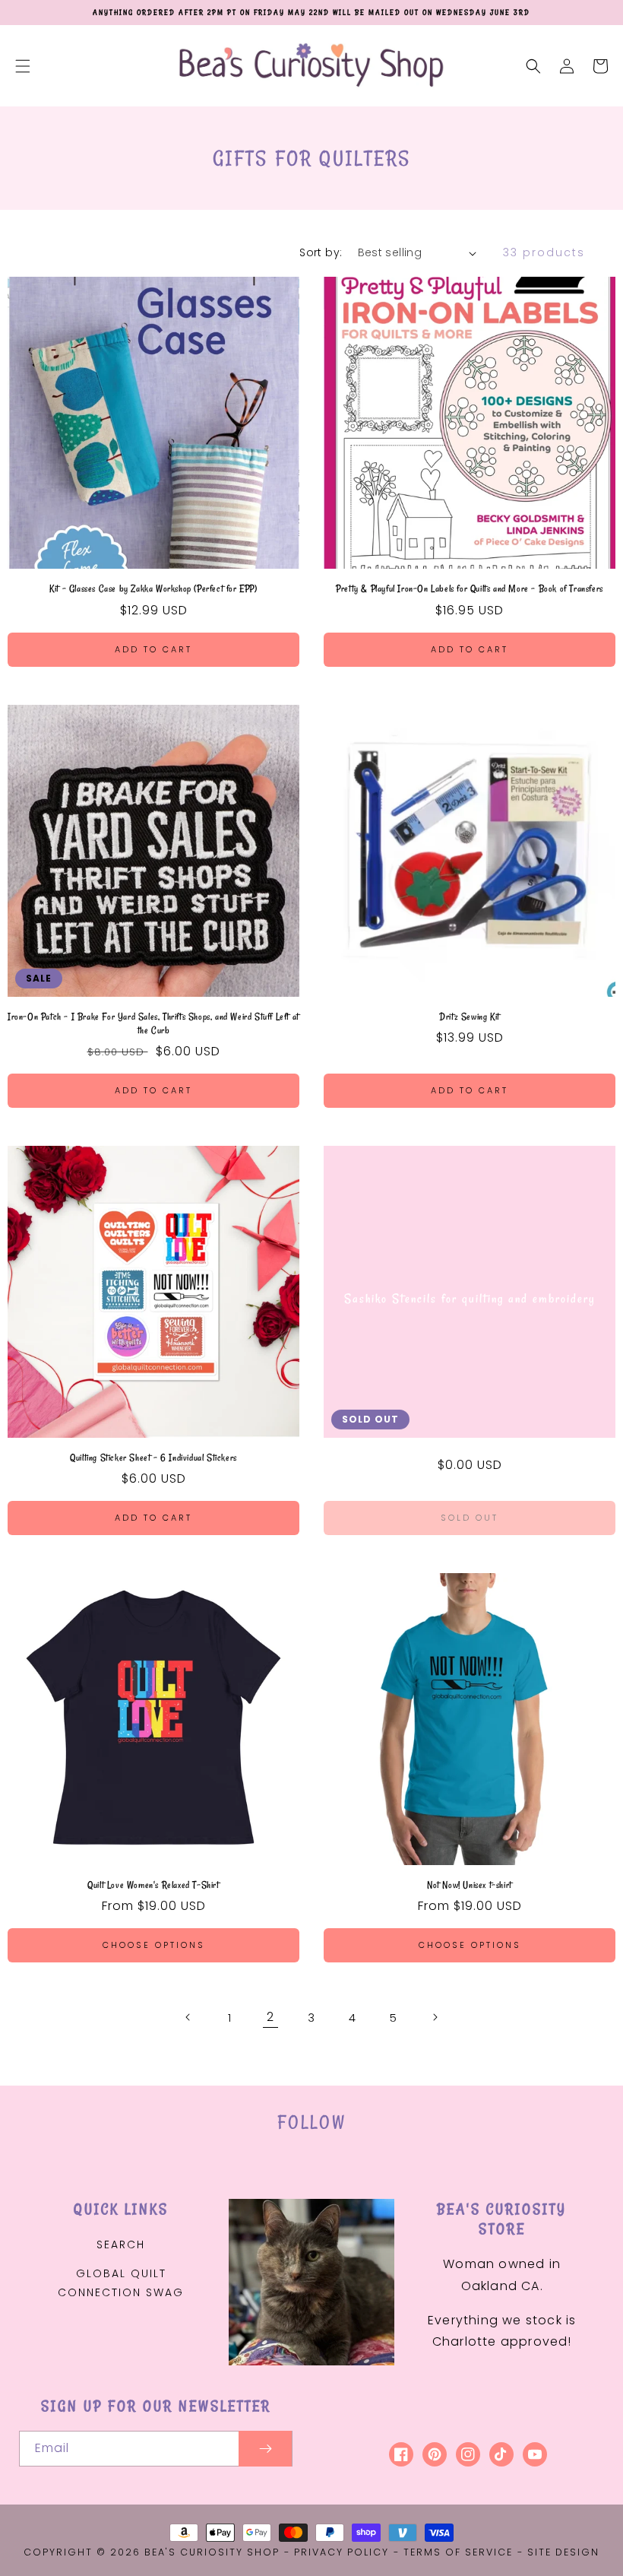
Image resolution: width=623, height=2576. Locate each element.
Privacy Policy (342, 2552)
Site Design (563, 2552)
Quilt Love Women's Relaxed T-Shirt (153, 1884)
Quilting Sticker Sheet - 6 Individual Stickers (153, 1457)
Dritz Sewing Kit (470, 1016)
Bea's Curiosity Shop (212, 2552)
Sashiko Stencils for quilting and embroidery (470, 1299)
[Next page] (435, 2017)
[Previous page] (188, 2017)
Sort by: (321, 252)
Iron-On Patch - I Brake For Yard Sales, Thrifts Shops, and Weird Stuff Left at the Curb (153, 1023)
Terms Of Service (458, 2552)
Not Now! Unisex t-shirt (470, 1884)
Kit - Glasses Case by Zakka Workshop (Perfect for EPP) (153, 588)
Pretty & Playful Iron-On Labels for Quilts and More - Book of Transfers (470, 588)
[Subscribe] (265, 2449)
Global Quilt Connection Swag (121, 2283)
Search (121, 2244)
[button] (23, 66)
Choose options (154, 1945)
